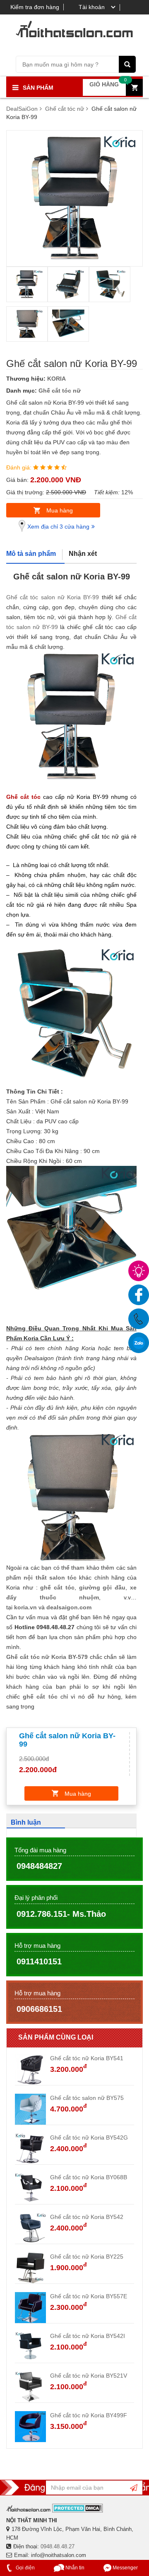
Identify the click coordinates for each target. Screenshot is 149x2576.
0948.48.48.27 (58, 2546)
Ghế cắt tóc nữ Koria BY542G (89, 2138)
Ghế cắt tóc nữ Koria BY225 (87, 2257)
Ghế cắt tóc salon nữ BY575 (87, 2098)
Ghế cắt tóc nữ (60, 391)
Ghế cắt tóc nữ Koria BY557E (89, 2296)
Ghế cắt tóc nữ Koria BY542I (88, 2336)
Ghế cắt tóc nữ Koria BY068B (89, 2177)
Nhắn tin (74, 2568)
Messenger (125, 2568)
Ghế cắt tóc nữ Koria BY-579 (47, 1657)
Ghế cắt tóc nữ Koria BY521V (89, 2376)
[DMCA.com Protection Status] (78, 2508)
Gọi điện (25, 2568)
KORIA (56, 379)
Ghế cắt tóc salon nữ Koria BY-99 (53, 597)
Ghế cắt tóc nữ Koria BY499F (89, 2415)
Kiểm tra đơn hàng (35, 7)
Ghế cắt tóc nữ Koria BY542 (87, 2217)
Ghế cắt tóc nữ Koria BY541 (87, 2058)
